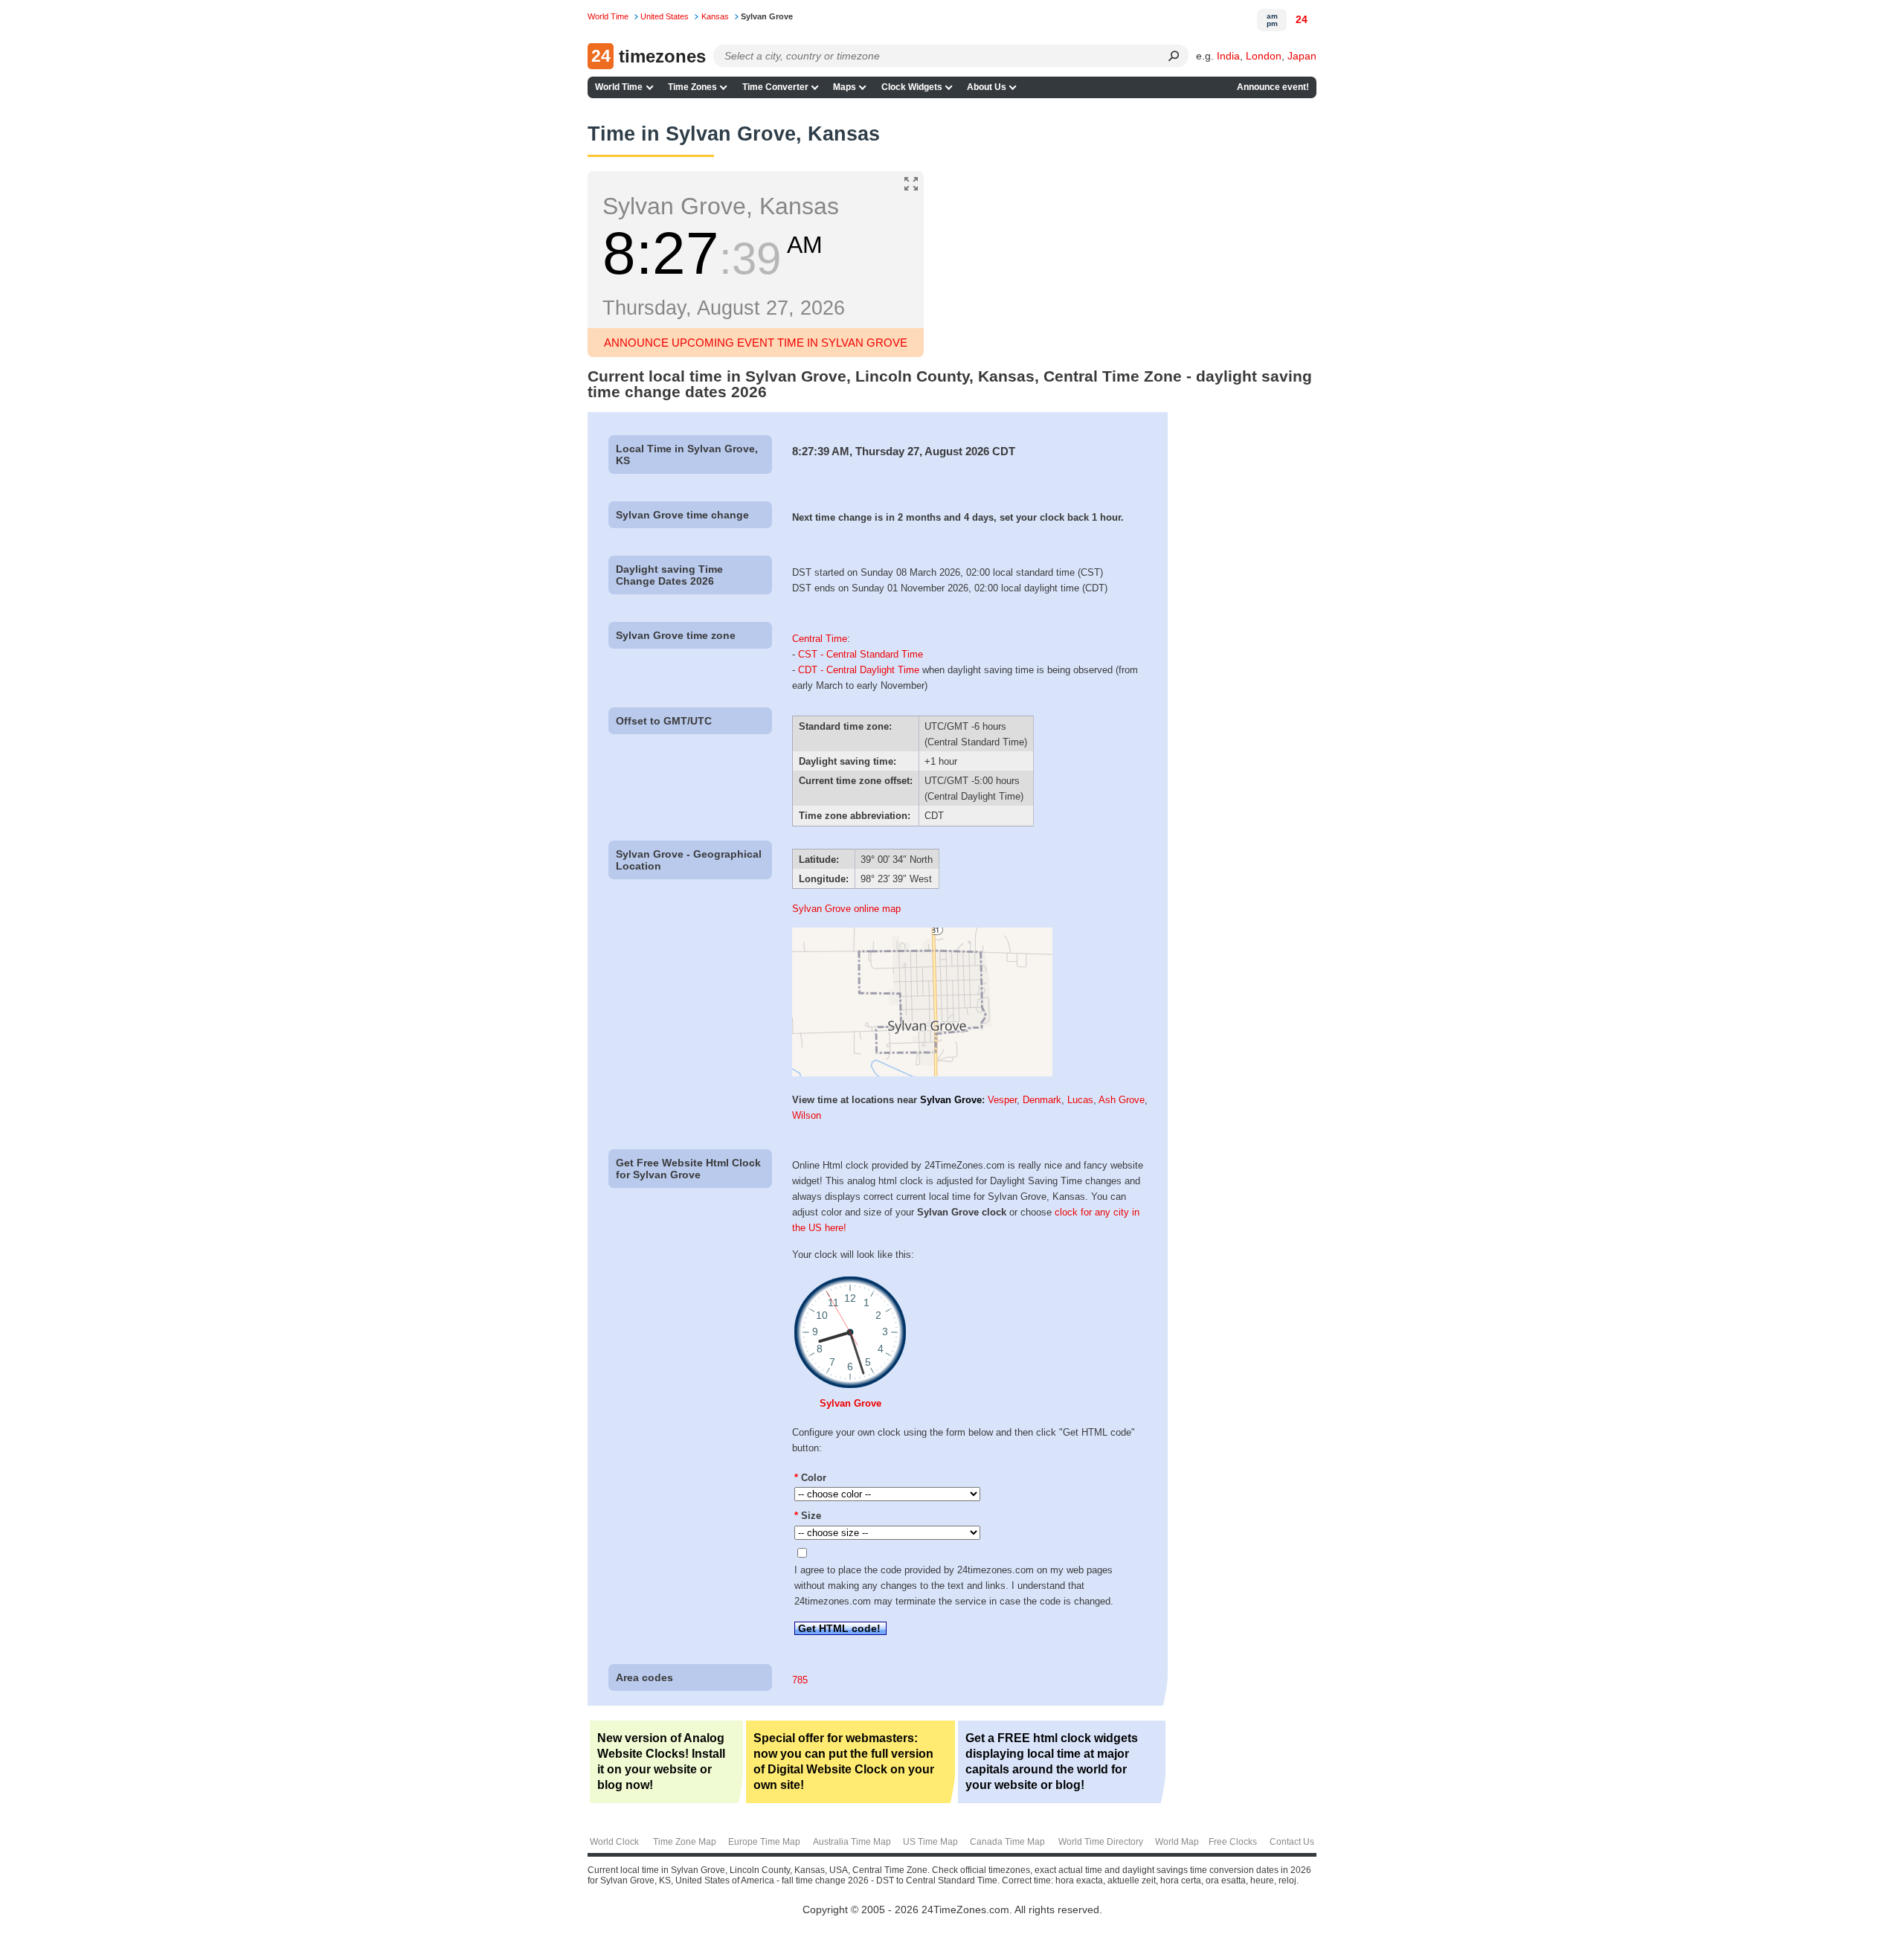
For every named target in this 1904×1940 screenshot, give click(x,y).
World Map (1177, 1842)
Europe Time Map (764, 1842)
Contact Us (1292, 1842)
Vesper (1002, 1100)
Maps (845, 87)
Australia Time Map (852, 1842)
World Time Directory (1101, 1842)
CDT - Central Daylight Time (859, 670)
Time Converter (775, 87)
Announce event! (1273, 87)
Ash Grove (1122, 1100)
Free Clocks (1233, 1842)
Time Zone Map (685, 1842)
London (1264, 56)
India (1228, 56)
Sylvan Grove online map (846, 909)
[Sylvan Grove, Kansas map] (922, 1073)
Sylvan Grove (951, 1100)
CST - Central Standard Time (861, 654)
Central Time (820, 639)
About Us (987, 87)
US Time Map (930, 1842)
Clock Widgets (912, 87)
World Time (619, 87)
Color (810, 1478)
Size (808, 1516)
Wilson (807, 1115)
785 (800, 1680)
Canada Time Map (1007, 1842)
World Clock (614, 1842)
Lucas (1080, 1100)
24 (1302, 19)
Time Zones (692, 87)
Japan (1302, 56)
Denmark (1042, 1100)
